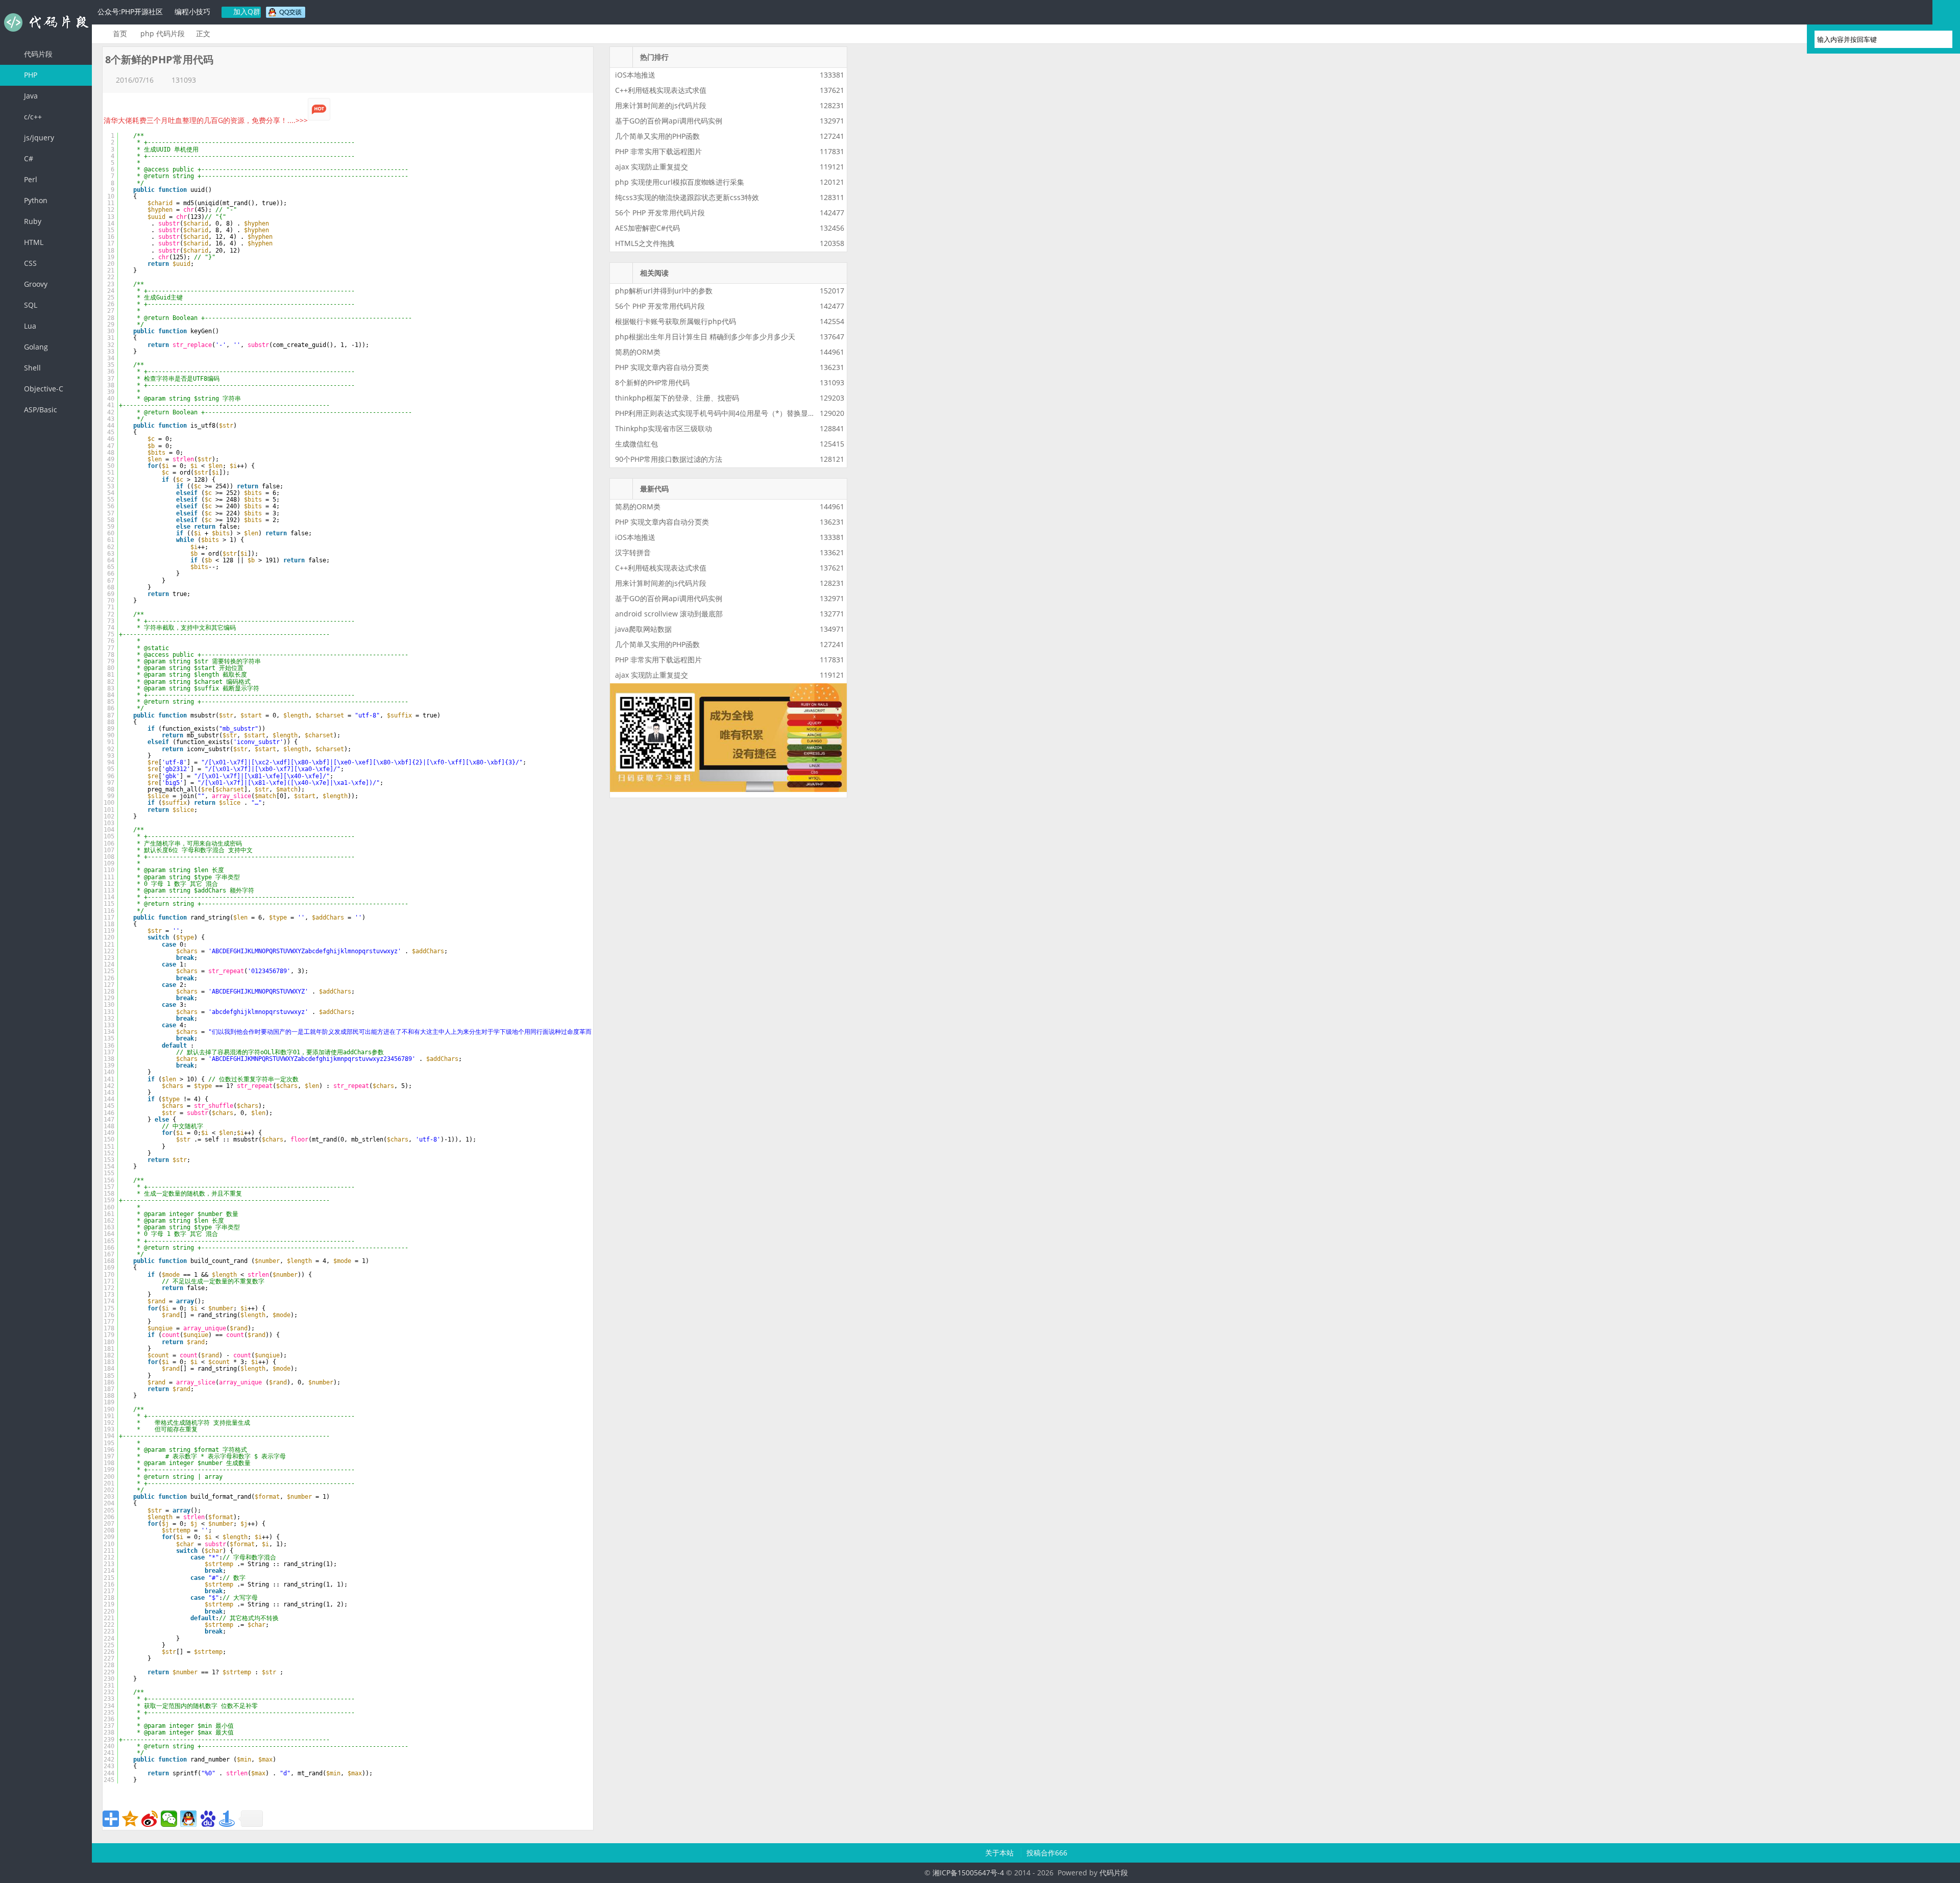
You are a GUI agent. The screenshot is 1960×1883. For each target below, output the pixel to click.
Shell (31, 368)
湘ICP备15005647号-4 (968, 1873)
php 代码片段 (163, 33)
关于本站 (1000, 1853)
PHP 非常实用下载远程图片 (658, 151)
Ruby (32, 221)
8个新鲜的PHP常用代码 (652, 382)
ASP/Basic (40, 410)
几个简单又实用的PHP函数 (657, 136)
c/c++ (32, 117)
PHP (30, 75)
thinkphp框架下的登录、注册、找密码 (677, 398)
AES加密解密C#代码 (647, 228)
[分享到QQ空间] (130, 1819)
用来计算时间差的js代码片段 (661, 105)
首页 (120, 33)
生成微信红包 (636, 444)
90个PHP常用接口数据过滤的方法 (669, 459)
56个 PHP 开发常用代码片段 (660, 213)
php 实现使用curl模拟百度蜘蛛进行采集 (680, 182)
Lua (29, 326)
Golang (35, 347)
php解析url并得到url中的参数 (664, 291)
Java (30, 96)
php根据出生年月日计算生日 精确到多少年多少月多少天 (705, 337)
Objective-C (43, 389)
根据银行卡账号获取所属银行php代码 (676, 321)
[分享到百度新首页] (208, 1819)
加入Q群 (246, 11)
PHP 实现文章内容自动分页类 (662, 367)
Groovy (35, 284)
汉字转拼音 (633, 552)
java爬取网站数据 (643, 629)
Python (35, 200)
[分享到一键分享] (227, 1819)
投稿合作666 (1047, 1853)
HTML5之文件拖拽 (645, 243)
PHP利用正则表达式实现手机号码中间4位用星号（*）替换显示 (715, 413)
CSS (29, 263)
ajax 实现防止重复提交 (652, 167)
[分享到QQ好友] (188, 1819)
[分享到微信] (169, 1819)
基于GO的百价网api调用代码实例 (669, 121)
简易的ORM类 (638, 352)
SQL (30, 305)
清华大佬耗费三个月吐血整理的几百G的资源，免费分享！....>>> (206, 120)
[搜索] (1940, 39)
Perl (30, 179)
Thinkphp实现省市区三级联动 (664, 428)
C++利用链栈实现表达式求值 (661, 90)
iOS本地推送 (635, 75)
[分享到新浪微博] (150, 1819)
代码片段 (46, 22)
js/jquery (38, 138)
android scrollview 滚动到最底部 (669, 614)
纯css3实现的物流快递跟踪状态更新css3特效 (687, 197)
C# (28, 158)
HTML (33, 242)
